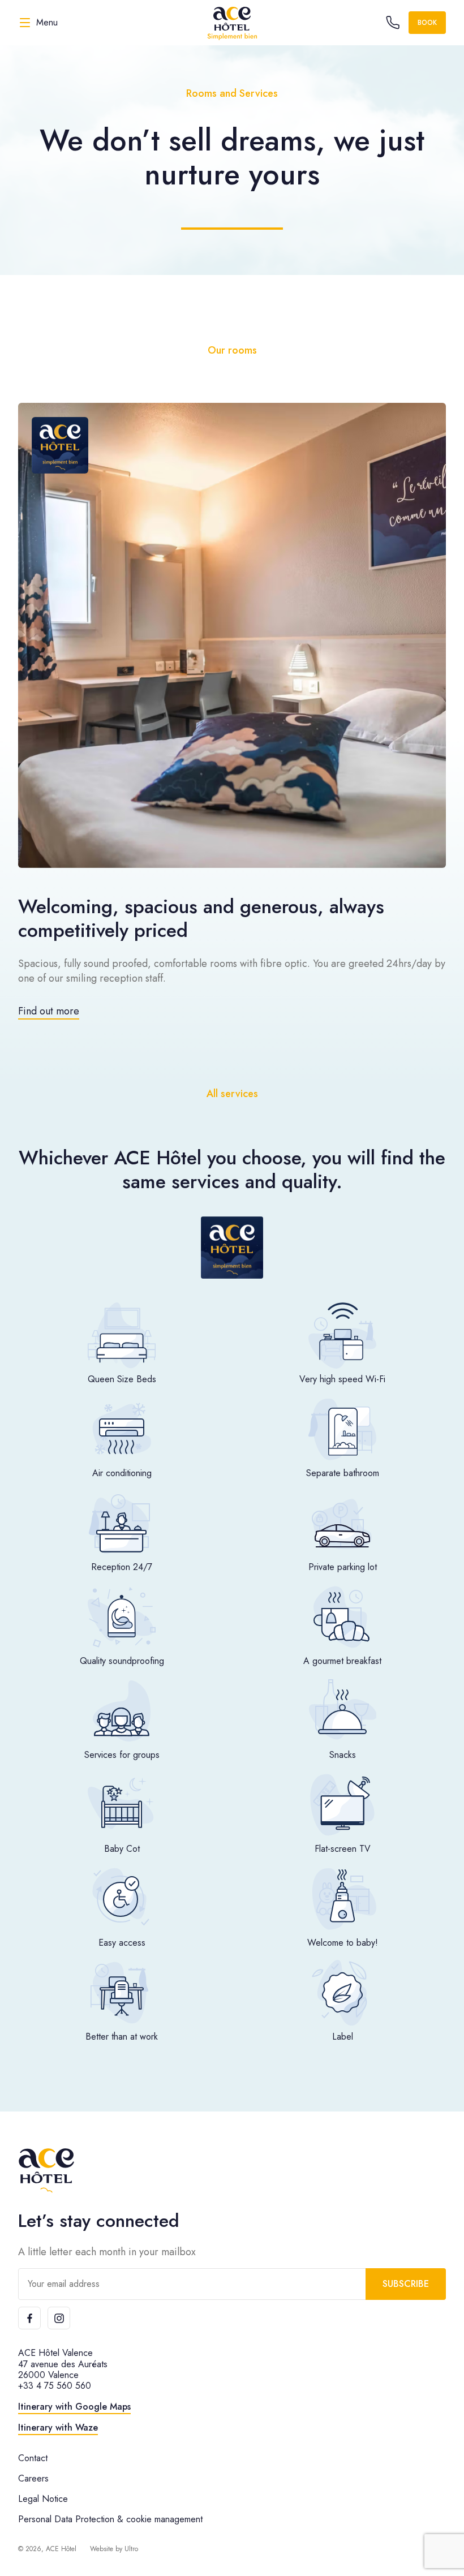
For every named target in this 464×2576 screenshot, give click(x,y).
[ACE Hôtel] (232, 23)
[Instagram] (59, 2318)
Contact (33, 2458)
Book (427, 23)
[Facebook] (29, 2318)
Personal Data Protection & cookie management (110, 2519)
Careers (33, 2478)
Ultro (131, 2549)
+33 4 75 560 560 (55, 2386)
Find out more (49, 1011)
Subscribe (406, 2284)
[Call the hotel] (393, 23)
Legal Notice (43, 2499)
